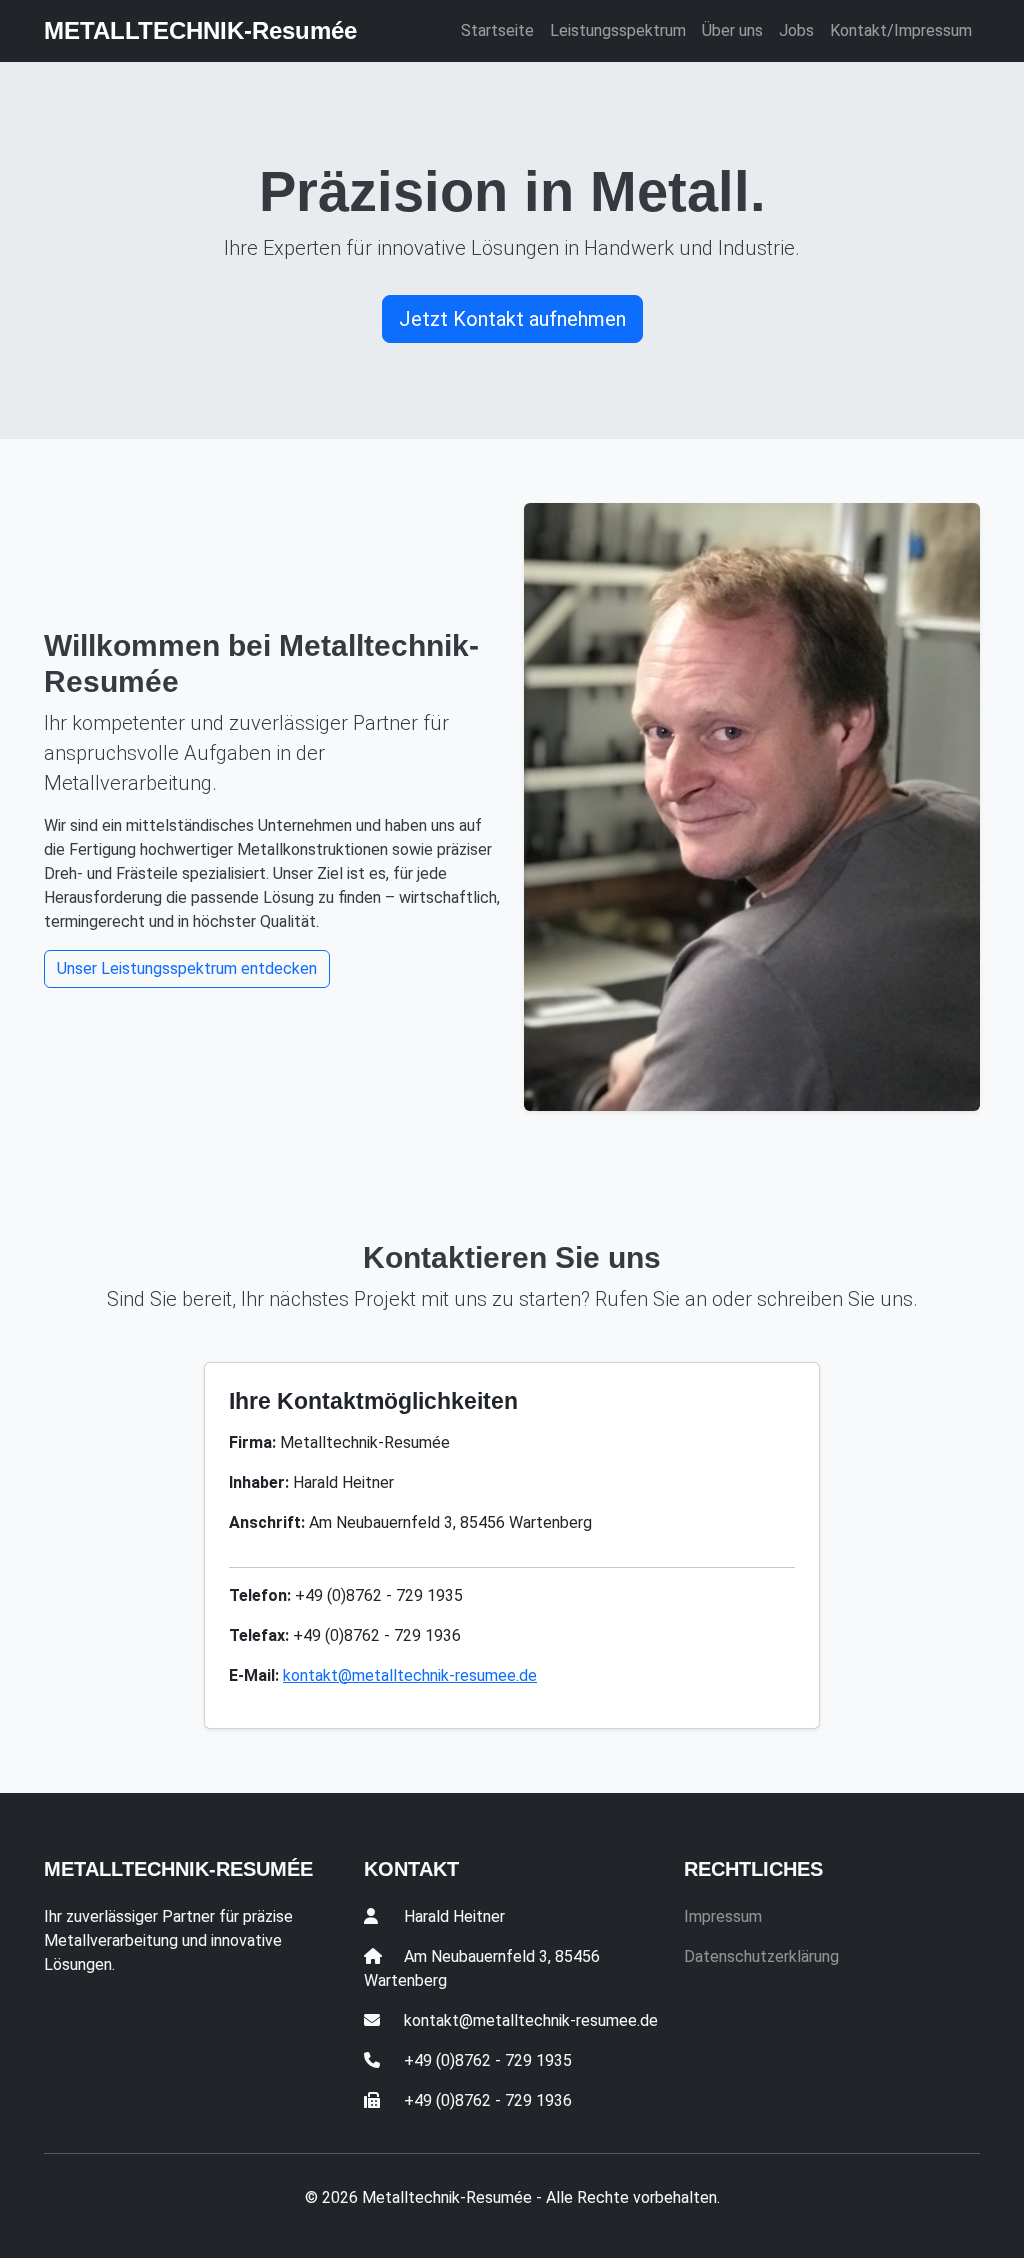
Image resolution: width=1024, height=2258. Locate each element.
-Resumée (200, 30)
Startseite (497, 30)
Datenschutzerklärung (761, 1956)
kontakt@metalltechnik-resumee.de (410, 1675)
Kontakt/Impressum (901, 30)
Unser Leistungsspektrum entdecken (187, 968)
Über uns (732, 30)
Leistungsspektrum (618, 30)
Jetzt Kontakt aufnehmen (512, 319)
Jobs (796, 30)
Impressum (723, 1916)
